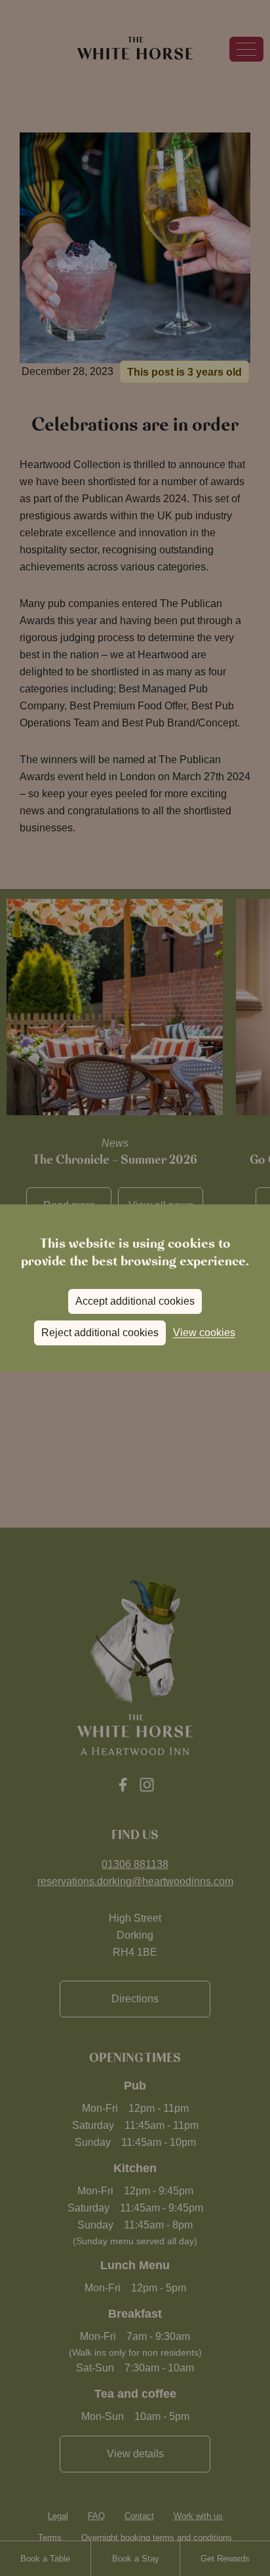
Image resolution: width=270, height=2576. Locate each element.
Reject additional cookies (100, 1333)
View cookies (204, 1333)
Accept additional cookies (135, 1301)
